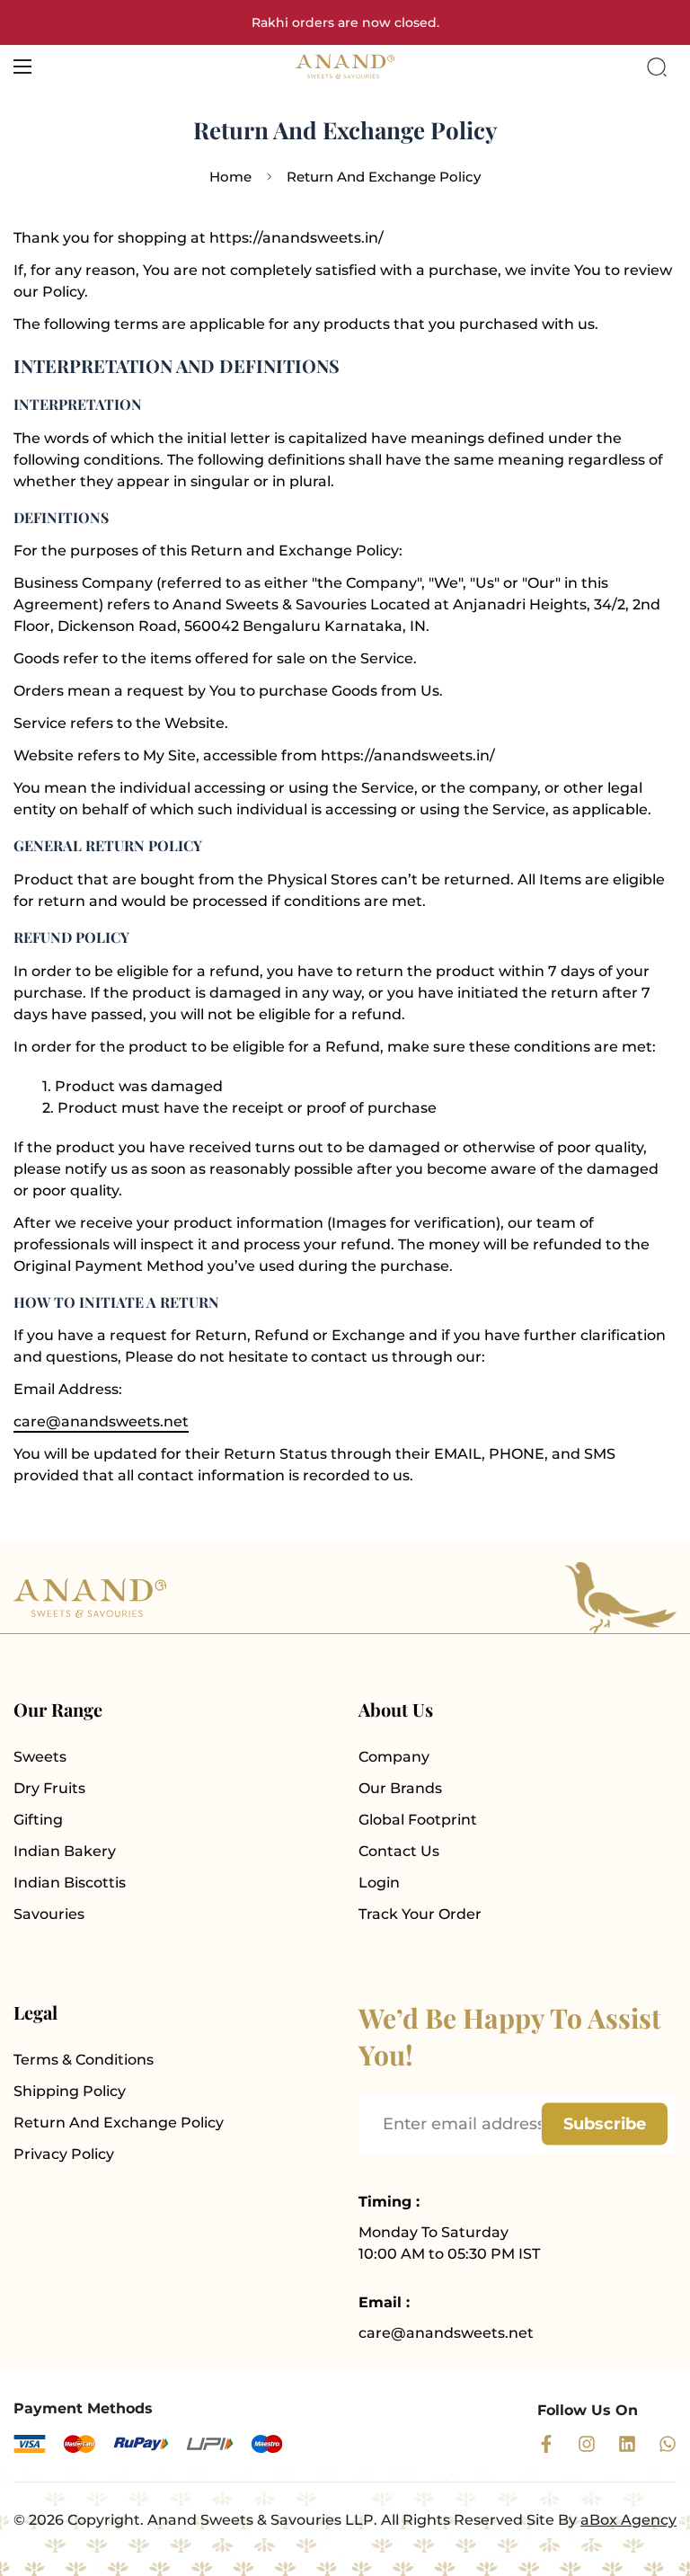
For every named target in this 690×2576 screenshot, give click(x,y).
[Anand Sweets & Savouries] (345, 67)
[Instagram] (587, 2444)
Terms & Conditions (84, 2060)
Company (394, 1757)
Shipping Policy (70, 2091)
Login (379, 1883)
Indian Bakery (65, 1851)
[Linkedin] (627, 2444)
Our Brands (400, 1788)
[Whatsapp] (668, 2444)
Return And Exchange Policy (119, 2123)
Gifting (38, 1820)
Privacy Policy (64, 2154)
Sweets (40, 1757)
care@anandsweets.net (101, 1421)
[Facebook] (546, 2444)
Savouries (49, 1914)
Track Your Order (420, 1914)
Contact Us (399, 1851)
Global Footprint (418, 1820)
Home (230, 177)
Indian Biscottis (70, 1883)
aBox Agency (628, 2520)
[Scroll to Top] (655, 2478)
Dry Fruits (49, 1788)
